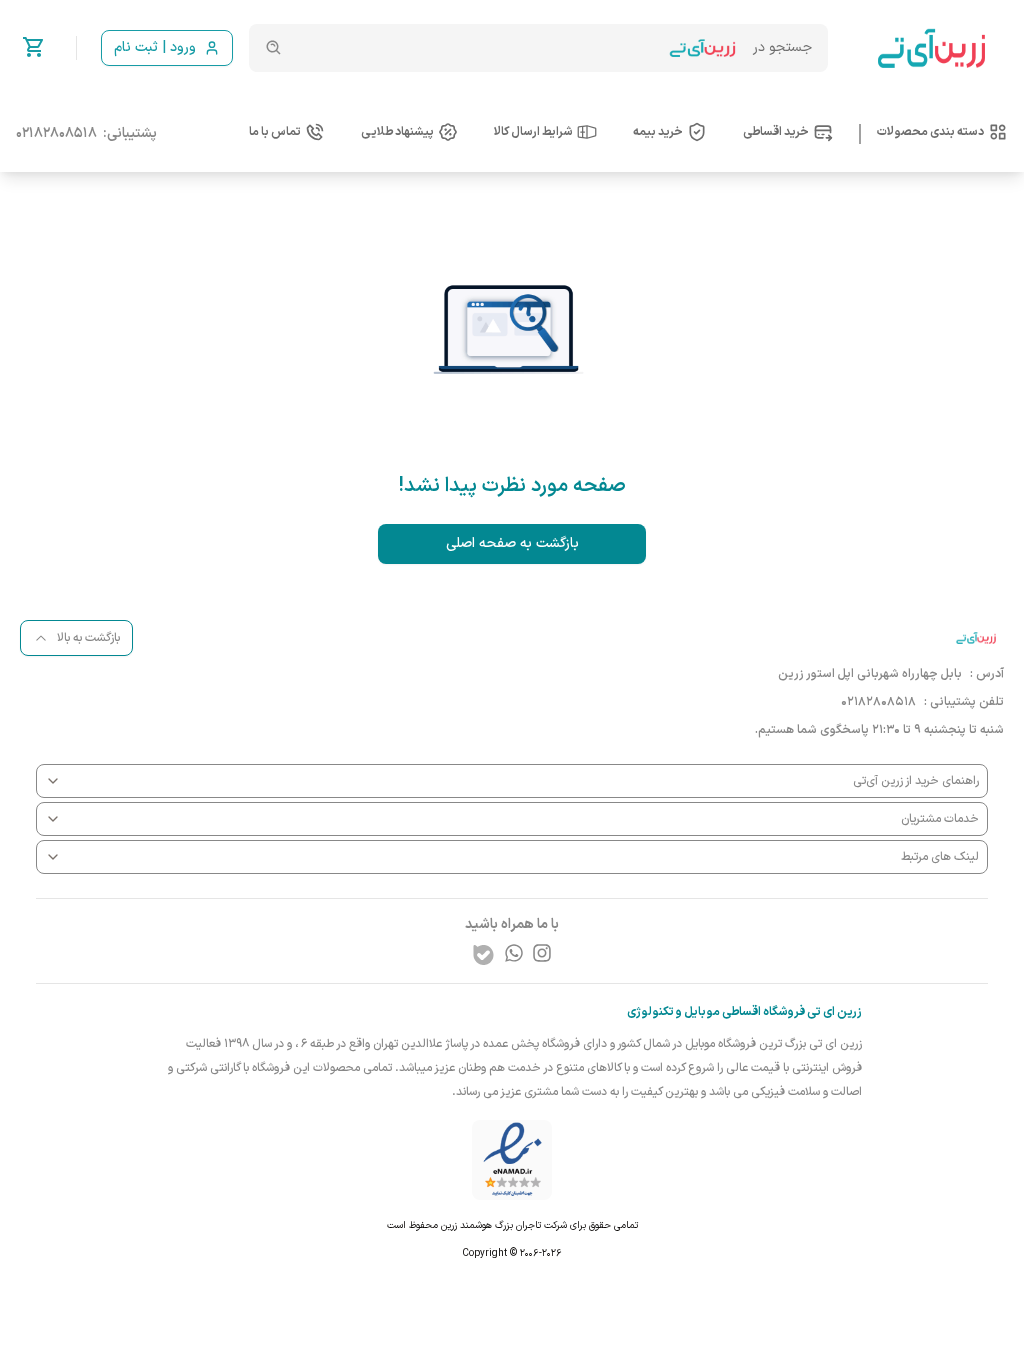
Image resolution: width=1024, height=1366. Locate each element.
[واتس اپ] (514, 953)
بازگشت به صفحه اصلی (512, 543)
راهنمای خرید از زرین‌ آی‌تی (916, 781)
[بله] (484, 955)
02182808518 (56, 134)
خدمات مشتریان (940, 819)
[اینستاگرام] (542, 953)
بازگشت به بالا (88, 638)
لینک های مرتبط (940, 857)
